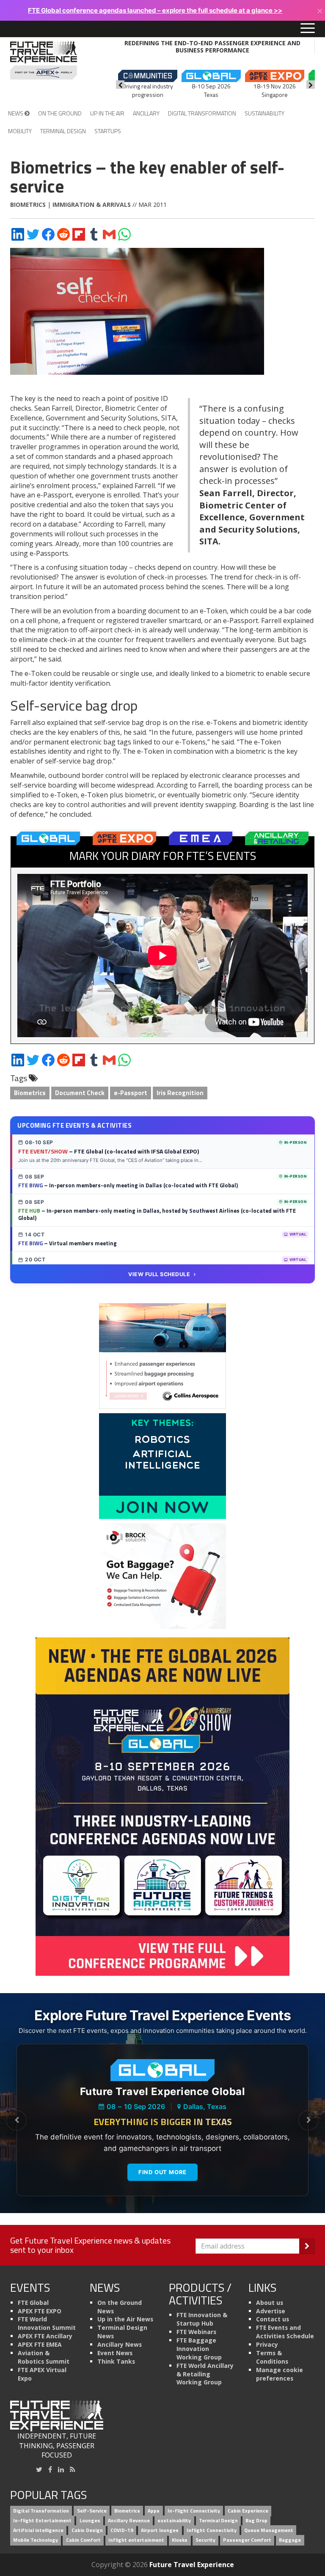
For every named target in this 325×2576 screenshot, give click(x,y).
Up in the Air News (125, 2319)
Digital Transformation (202, 113)
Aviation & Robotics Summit (44, 2357)
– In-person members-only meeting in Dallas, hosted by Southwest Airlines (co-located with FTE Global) (157, 1214)
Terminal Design (63, 131)
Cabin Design (87, 2530)
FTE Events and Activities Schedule (285, 2332)
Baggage (290, 2540)
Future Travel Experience (192, 2565)
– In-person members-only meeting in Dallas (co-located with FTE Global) (128, 1185)
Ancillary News (120, 2344)
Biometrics (28, 205)
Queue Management (269, 2530)
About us (270, 2303)
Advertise (271, 2311)
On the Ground (60, 113)
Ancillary (146, 113)
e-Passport (131, 1093)
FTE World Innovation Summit (47, 2323)
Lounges (90, 2521)
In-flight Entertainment (42, 2521)
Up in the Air (107, 113)
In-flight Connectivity (194, 2511)
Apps (154, 2511)
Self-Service (92, 2511)
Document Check (80, 1093)
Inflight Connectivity (212, 2530)
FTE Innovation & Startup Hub (202, 2319)
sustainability (174, 2521)
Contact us (273, 2319)
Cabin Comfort (83, 2540)
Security (205, 2540)
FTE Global (33, 2303)
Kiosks (180, 2540)
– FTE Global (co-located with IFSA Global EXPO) (109, 1151)
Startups (108, 131)
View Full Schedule (159, 1274)
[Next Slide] (308, 2120)
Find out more (162, 2172)
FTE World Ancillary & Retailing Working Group (205, 2374)
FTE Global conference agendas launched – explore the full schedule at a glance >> (155, 10)
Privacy (267, 2344)
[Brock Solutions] (162, 1575)
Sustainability (264, 113)
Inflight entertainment (136, 2540)
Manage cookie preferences (280, 2374)
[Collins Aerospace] (162, 1355)
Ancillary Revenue (129, 2521)
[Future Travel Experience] (44, 60)
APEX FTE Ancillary (45, 2336)
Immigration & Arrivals (92, 205)
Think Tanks (116, 2361)
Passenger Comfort (247, 2540)
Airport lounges (160, 2530)
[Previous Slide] (17, 2120)
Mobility (20, 131)
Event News (115, 2353)
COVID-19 (122, 2530)
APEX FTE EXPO (40, 2311)
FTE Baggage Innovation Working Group (199, 2349)
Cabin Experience (248, 2511)
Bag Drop (256, 2521)
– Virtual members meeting (67, 1243)
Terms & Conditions (272, 2357)
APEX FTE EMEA (40, 2344)
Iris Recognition (180, 1093)
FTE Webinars (196, 2332)
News (16, 113)
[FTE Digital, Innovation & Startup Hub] (162, 1465)
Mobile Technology (36, 2540)
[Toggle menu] (308, 29)
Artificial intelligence (38, 2530)
